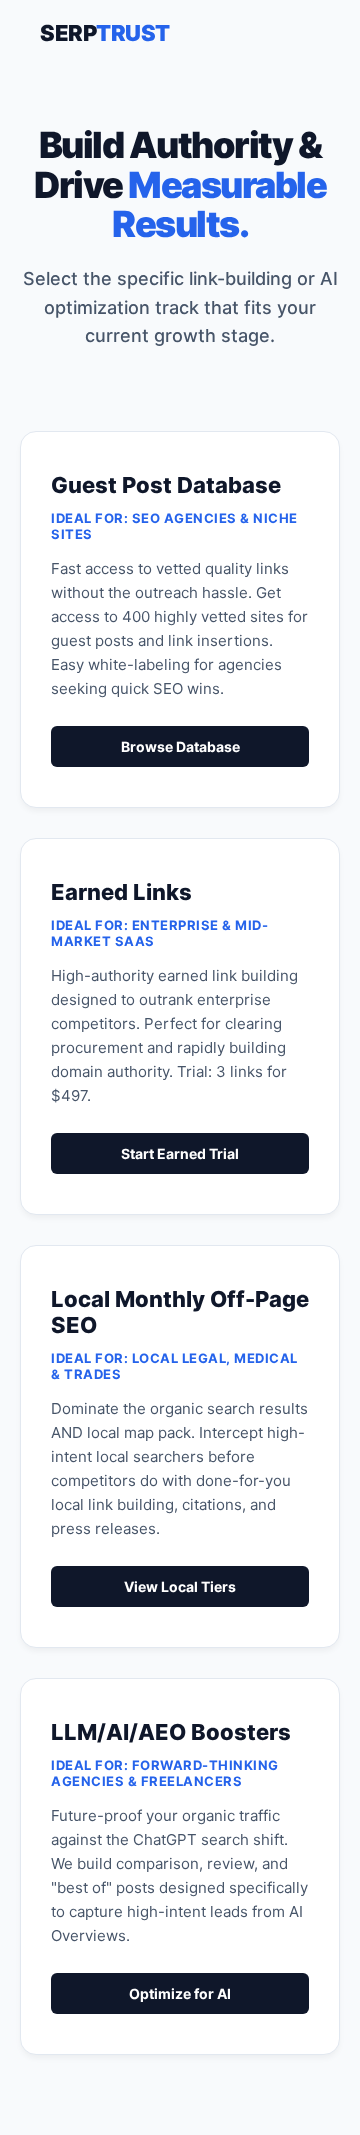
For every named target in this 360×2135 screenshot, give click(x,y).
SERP (105, 33)
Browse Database (180, 746)
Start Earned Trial (180, 1153)
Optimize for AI (180, 1993)
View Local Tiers (180, 1586)
